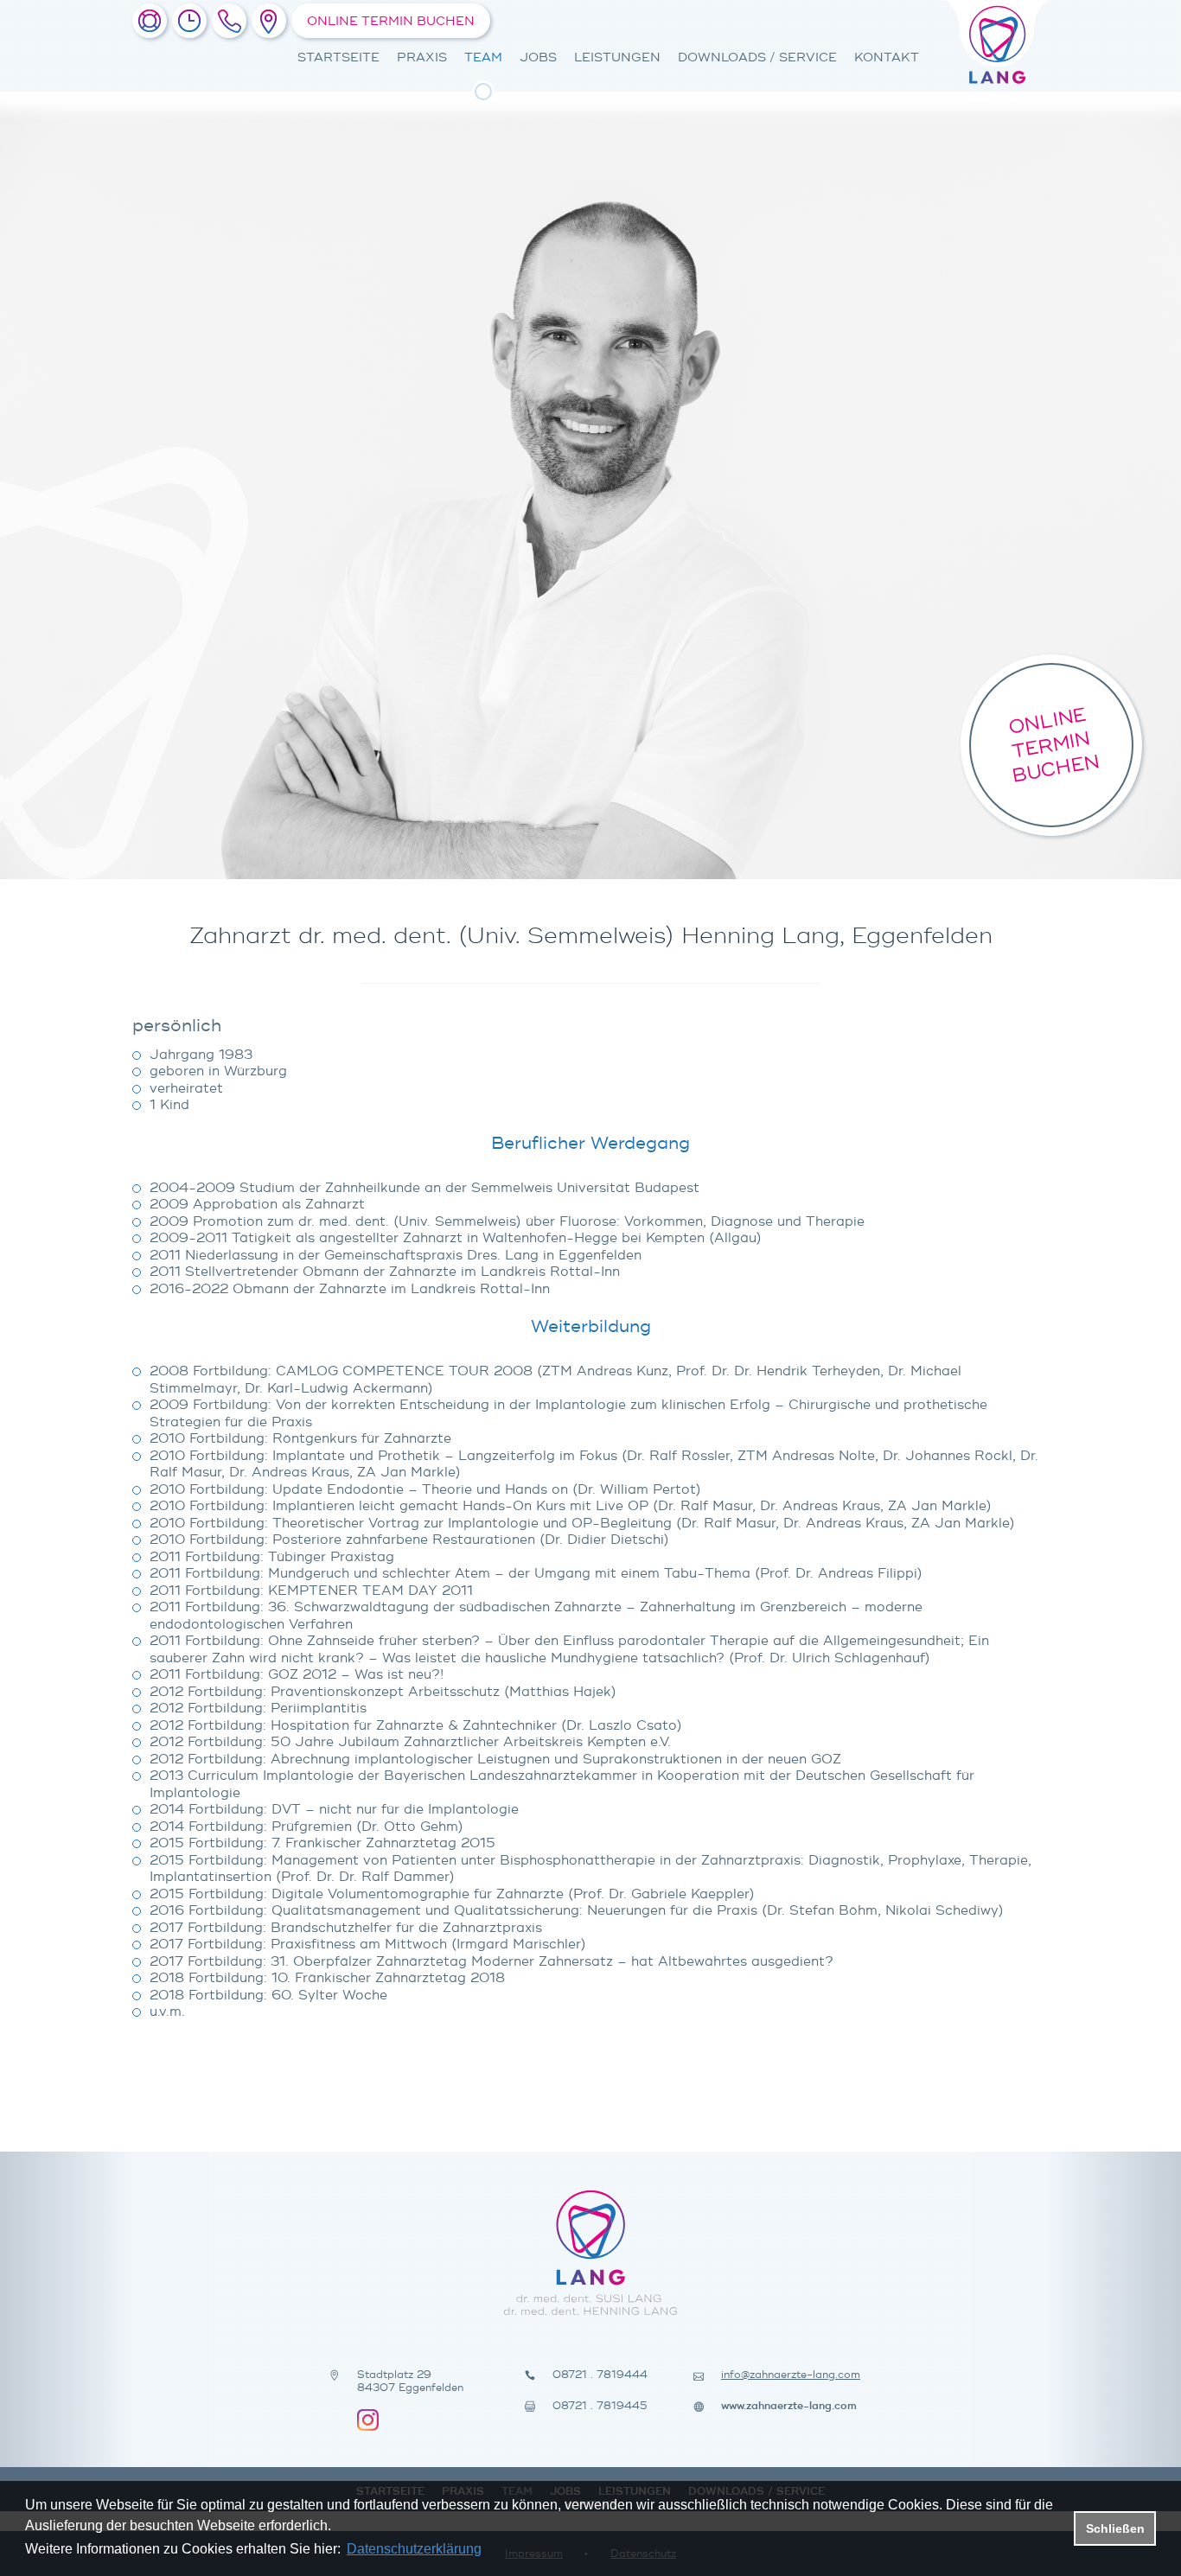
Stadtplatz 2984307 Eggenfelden (410, 2382)
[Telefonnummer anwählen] (229, 21)
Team (483, 57)
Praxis (422, 57)
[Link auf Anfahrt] (269, 21)
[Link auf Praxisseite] (150, 21)
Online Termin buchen (391, 21)
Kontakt (887, 57)
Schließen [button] (1115, 2528)
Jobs (538, 57)
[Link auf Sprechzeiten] (189, 21)
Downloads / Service (757, 57)
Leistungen (617, 57)
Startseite (338, 57)
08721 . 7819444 (600, 2375)
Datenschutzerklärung (414, 2549)
